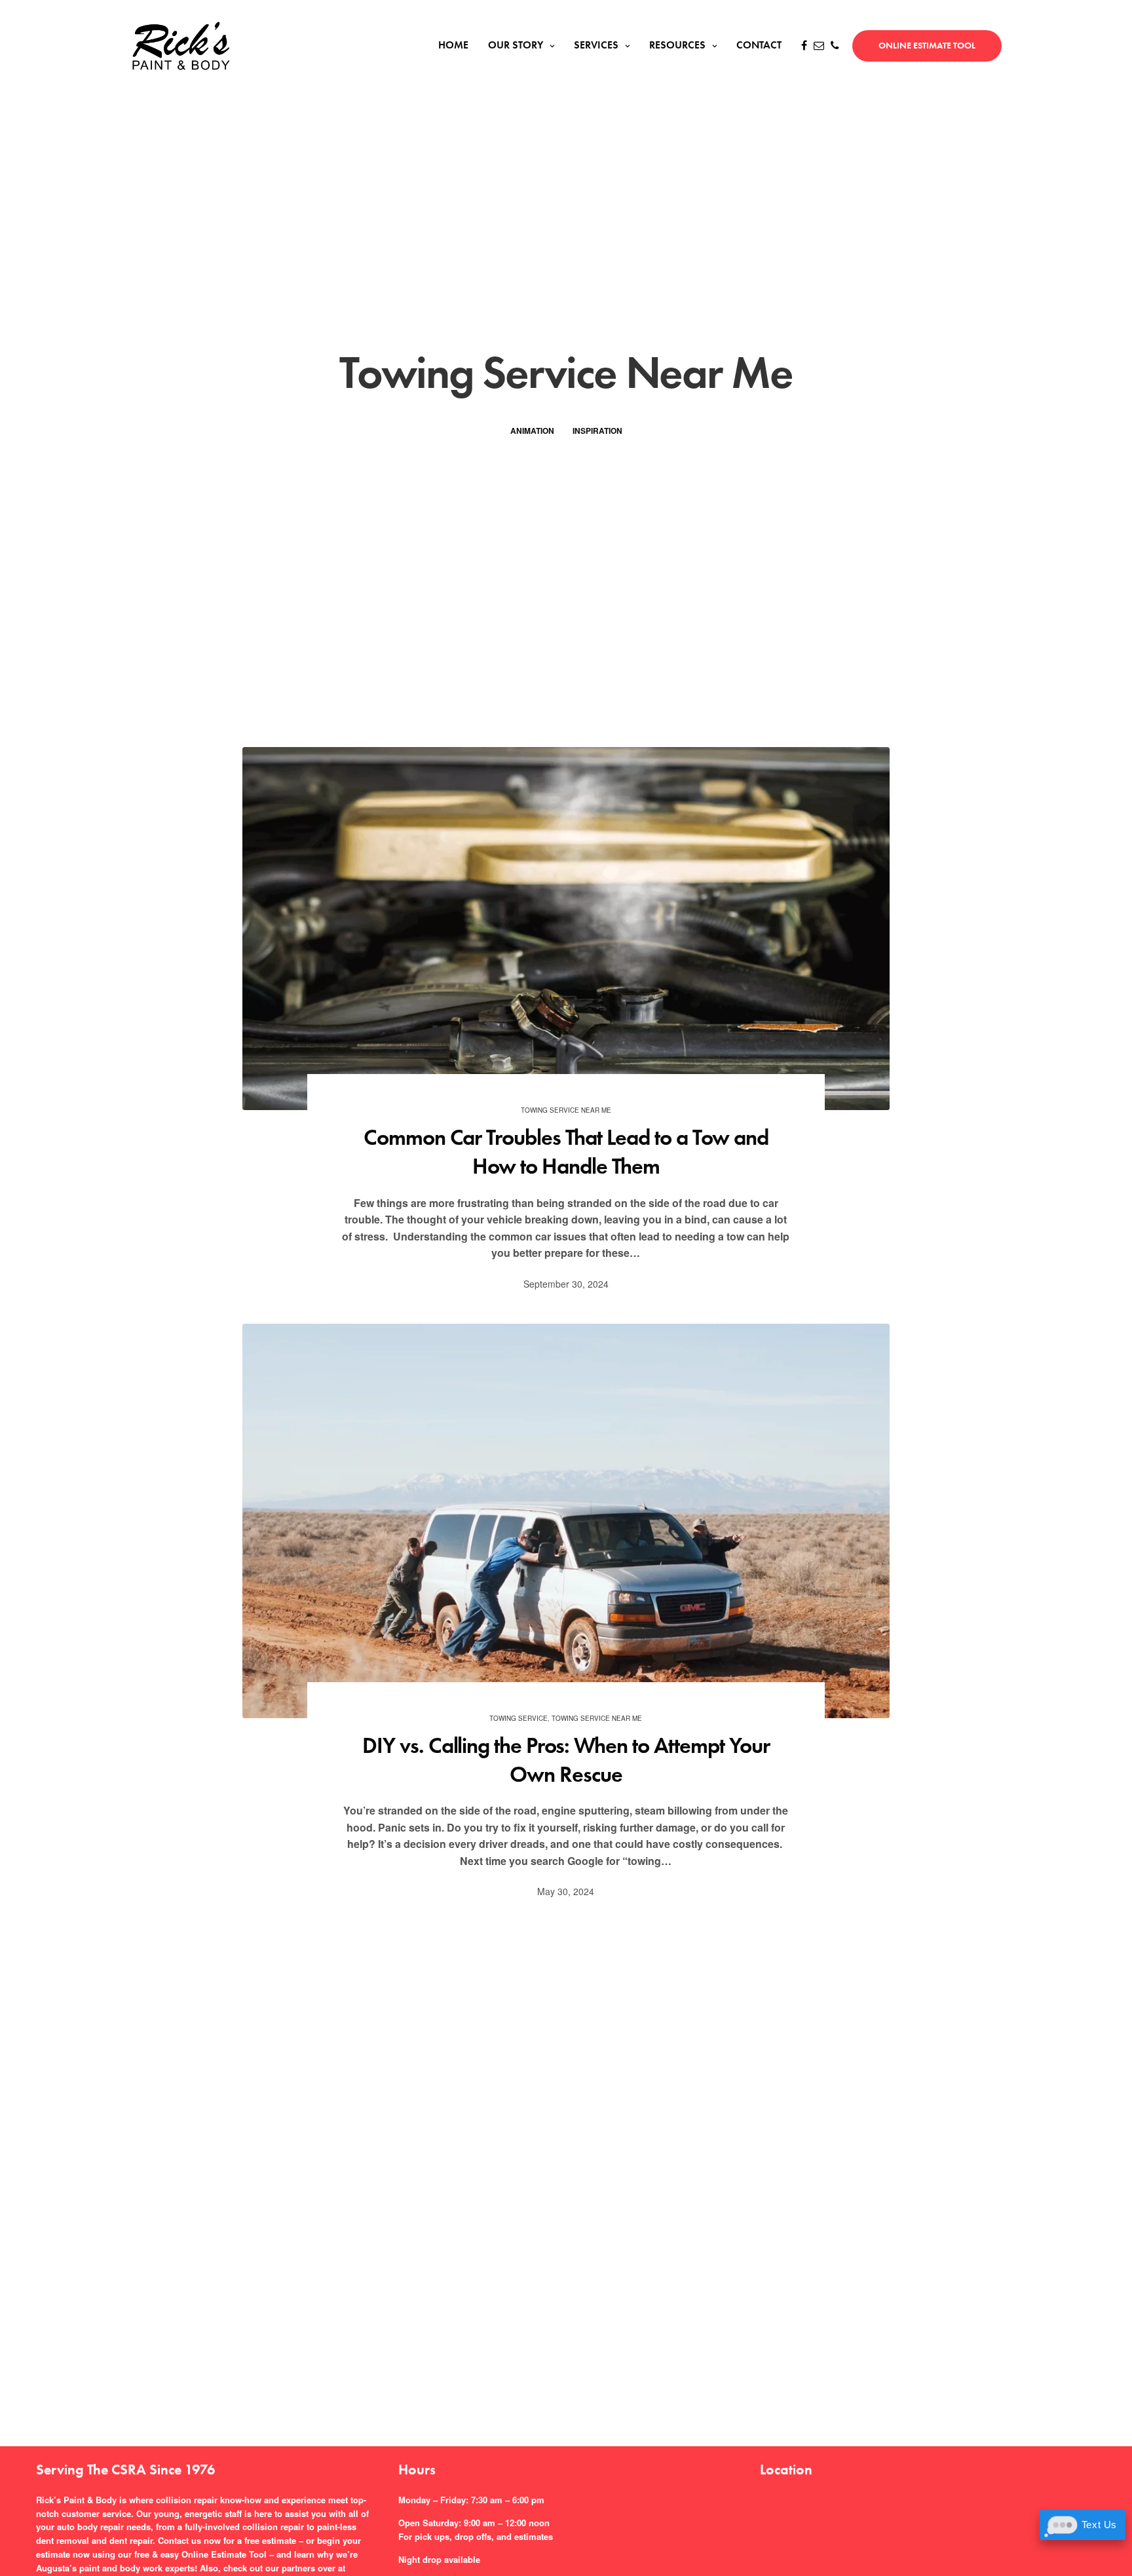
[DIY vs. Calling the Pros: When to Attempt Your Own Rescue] (566, 1521)
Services (596, 45)
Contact (759, 45)
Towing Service (519, 1718)
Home (453, 45)
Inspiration (597, 431)
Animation (532, 431)
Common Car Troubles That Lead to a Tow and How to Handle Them (566, 1152)
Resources (677, 45)
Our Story (516, 45)
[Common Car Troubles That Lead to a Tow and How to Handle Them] (566, 929)
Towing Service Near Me (566, 1111)
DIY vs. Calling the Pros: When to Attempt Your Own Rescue (566, 1759)
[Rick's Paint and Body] (181, 46)
